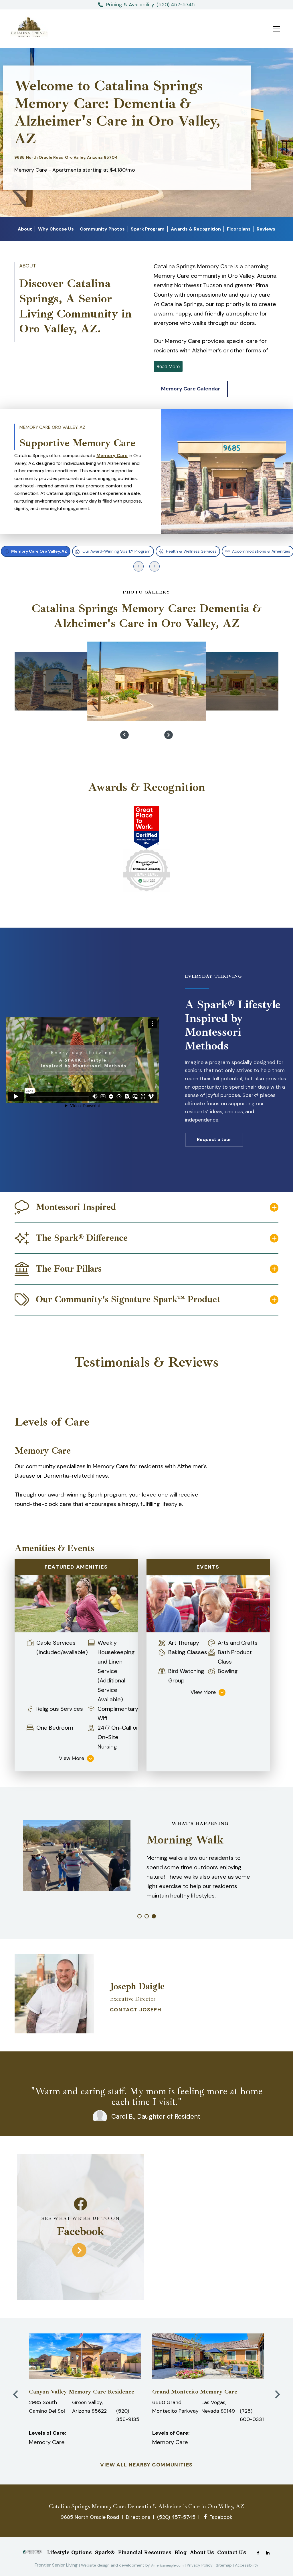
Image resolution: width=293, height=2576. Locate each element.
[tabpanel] (146, 471)
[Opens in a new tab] (258, 2552)
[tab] (36, 551)
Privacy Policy (200, 2565)
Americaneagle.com (167, 2565)
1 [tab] (139, 1916)
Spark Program (148, 229)
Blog (181, 2552)
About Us (202, 2552)
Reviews (266, 229)
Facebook (220, 2517)
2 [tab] (147, 1916)
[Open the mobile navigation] (276, 29)
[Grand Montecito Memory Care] (208, 2356)
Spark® (105, 2552)
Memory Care (112, 456)
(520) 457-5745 (176, 2517)
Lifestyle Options (70, 2552)
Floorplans (239, 229)
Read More (168, 366)
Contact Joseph (136, 2010)
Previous (124, 735)
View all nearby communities (146, 2465)
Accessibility (247, 2565)
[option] (59, 681)
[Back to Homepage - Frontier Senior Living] (32, 2554)
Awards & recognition (196, 229)
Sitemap (224, 2565)
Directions (138, 2517)
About (25, 229)
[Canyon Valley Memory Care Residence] (85, 2356)
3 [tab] (154, 1916)
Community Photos (102, 229)
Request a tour (214, 1139)
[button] (191, 389)
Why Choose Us (56, 229)
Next (169, 735)
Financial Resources (145, 2552)
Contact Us (231, 2552)
